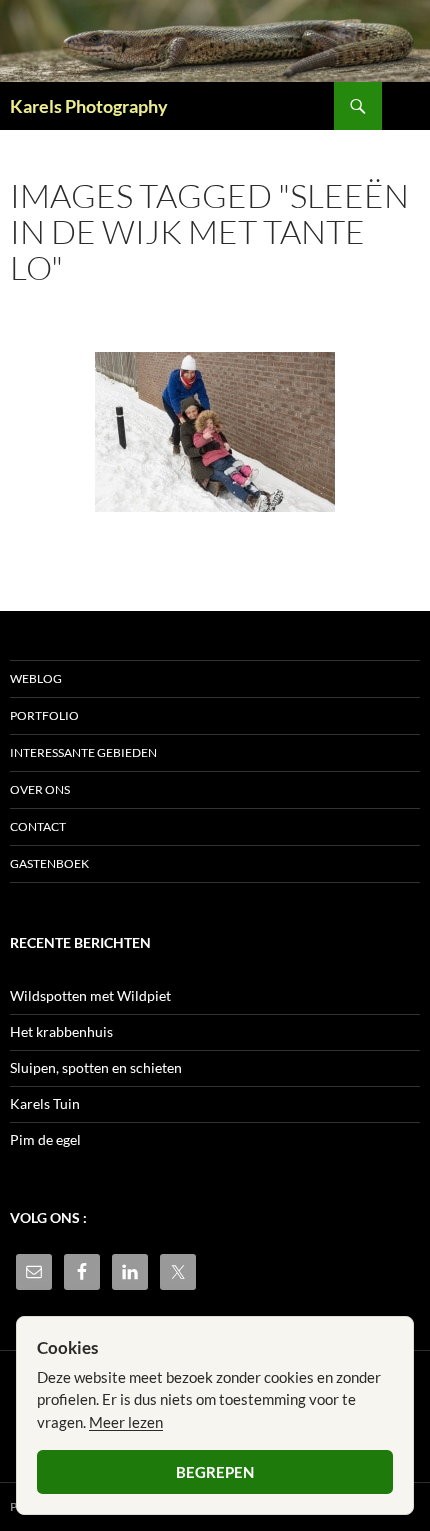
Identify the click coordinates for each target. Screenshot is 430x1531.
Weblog (36, 678)
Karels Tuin (45, 1103)
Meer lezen (126, 1422)
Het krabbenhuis (61, 1031)
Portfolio (44, 715)
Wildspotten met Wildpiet (90, 995)
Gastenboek (49, 863)
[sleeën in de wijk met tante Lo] (215, 432)
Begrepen (215, 1472)
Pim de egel (45, 1139)
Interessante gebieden (83, 752)
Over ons (40, 789)
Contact (38, 826)
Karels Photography (89, 106)
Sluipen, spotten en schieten (96, 1067)
